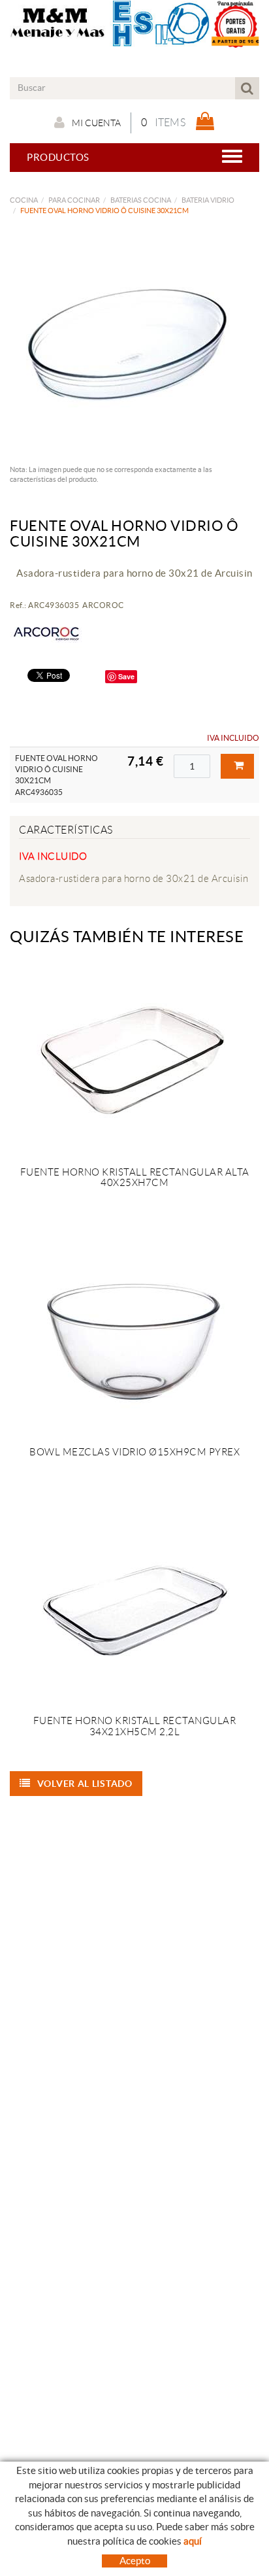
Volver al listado (85, 1784)
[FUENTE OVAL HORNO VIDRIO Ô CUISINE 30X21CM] (130, 344)
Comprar (237, 766)
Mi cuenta (96, 123)
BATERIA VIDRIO (208, 200)
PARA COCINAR (74, 200)
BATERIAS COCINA (141, 200)
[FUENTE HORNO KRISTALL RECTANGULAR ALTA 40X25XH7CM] (134, 1059)
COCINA (24, 200)
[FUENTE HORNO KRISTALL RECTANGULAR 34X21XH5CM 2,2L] (134, 1608)
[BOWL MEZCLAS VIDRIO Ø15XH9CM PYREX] (134, 1339)
